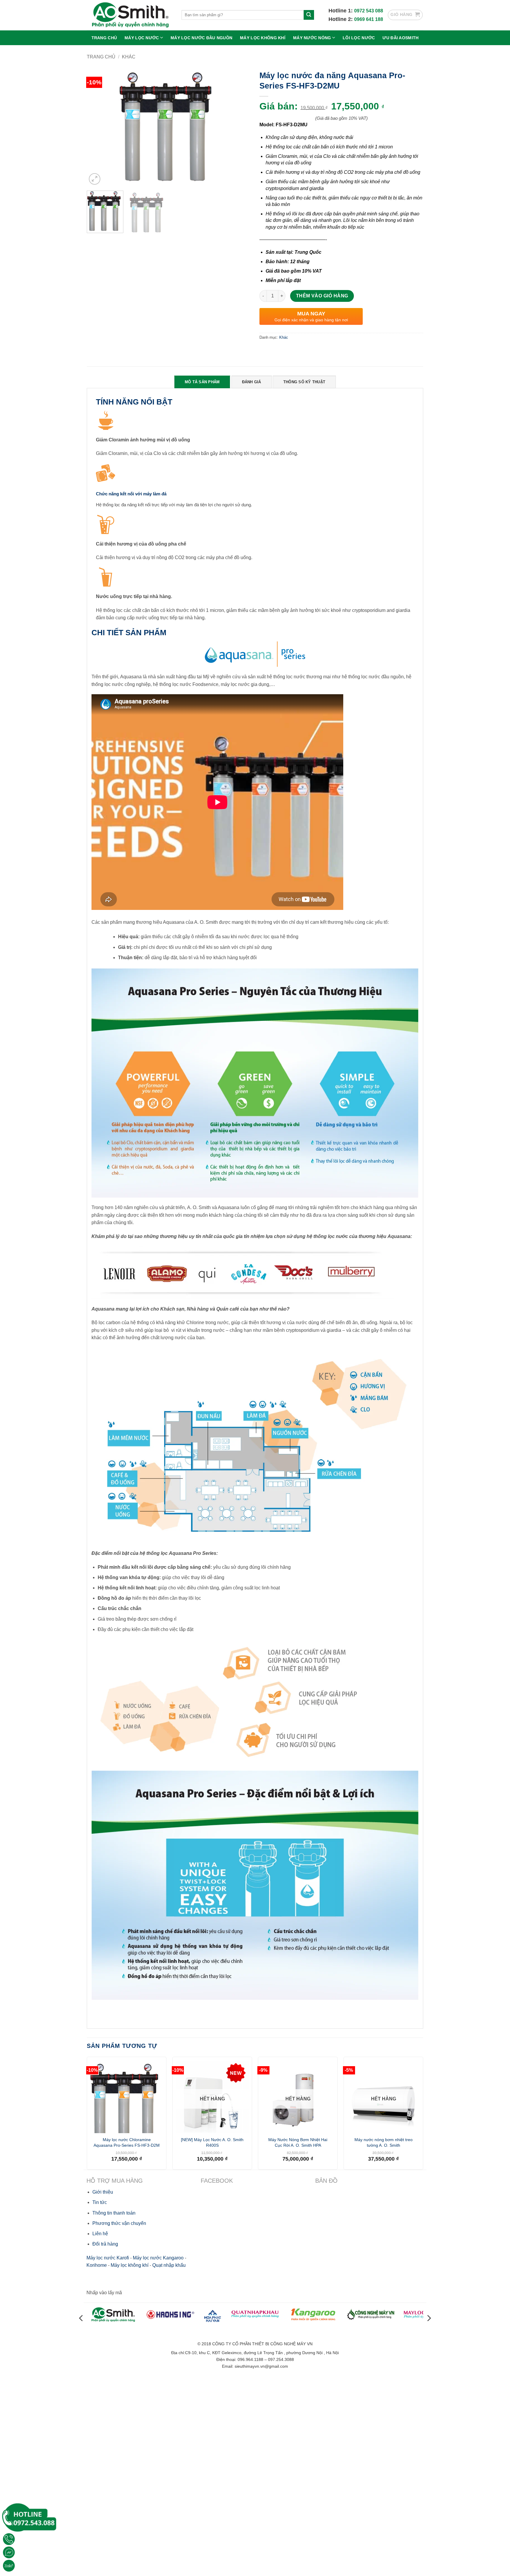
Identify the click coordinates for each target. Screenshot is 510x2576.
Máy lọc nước (142, 38)
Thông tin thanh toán (114, 2213)
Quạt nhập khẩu (169, 2265)
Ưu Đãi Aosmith (401, 38)
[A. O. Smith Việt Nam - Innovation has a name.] (130, 15)
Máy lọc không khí (263, 38)
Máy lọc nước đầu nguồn (201, 38)
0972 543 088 (369, 11)
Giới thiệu (103, 2192)
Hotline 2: (341, 19)
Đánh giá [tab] (252, 382)
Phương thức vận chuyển (119, 2223)
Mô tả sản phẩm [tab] (202, 382)
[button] (405, 15)
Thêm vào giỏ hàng (322, 296)
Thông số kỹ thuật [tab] (304, 382)
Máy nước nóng (312, 38)
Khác (129, 57)
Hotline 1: (341, 11)
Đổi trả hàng (105, 2244)
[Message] (9, 2552)
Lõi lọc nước (359, 38)
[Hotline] (9, 2539)
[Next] (240, 127)
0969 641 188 (369, 19)
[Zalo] (9, 2566)
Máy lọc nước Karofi (108, 2258)
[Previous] (97, 127)
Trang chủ (104, 38)
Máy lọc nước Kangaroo (158, 2258)
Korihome (97, 2265)
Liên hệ (100, 2234)
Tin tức (100, 2202)
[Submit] (309, 15)
